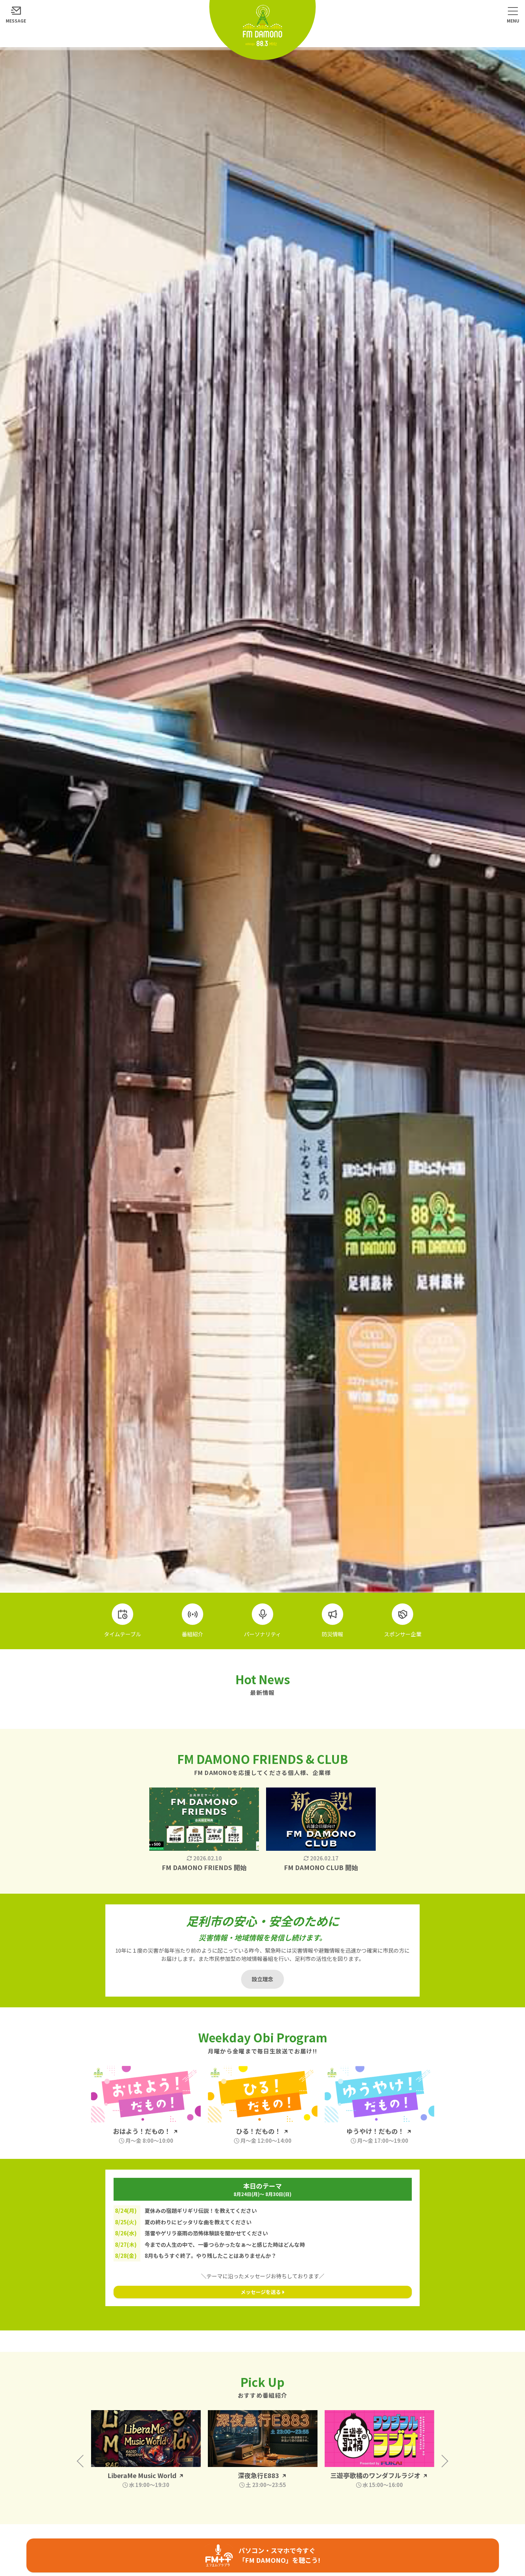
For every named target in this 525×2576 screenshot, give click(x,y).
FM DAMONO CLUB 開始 (321, 1867)
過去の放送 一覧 (377, 2497)
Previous (83, 2461)
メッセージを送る (261, 2292)
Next (442, 2461)
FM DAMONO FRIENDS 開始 (204, 1867)
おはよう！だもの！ (142, 2131)
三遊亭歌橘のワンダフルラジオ (259, 2475)
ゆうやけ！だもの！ (376, 2131)
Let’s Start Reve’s (376, 2475)
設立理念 (262, 1979)
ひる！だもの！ (259, 2131)
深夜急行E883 (142, 2475)
